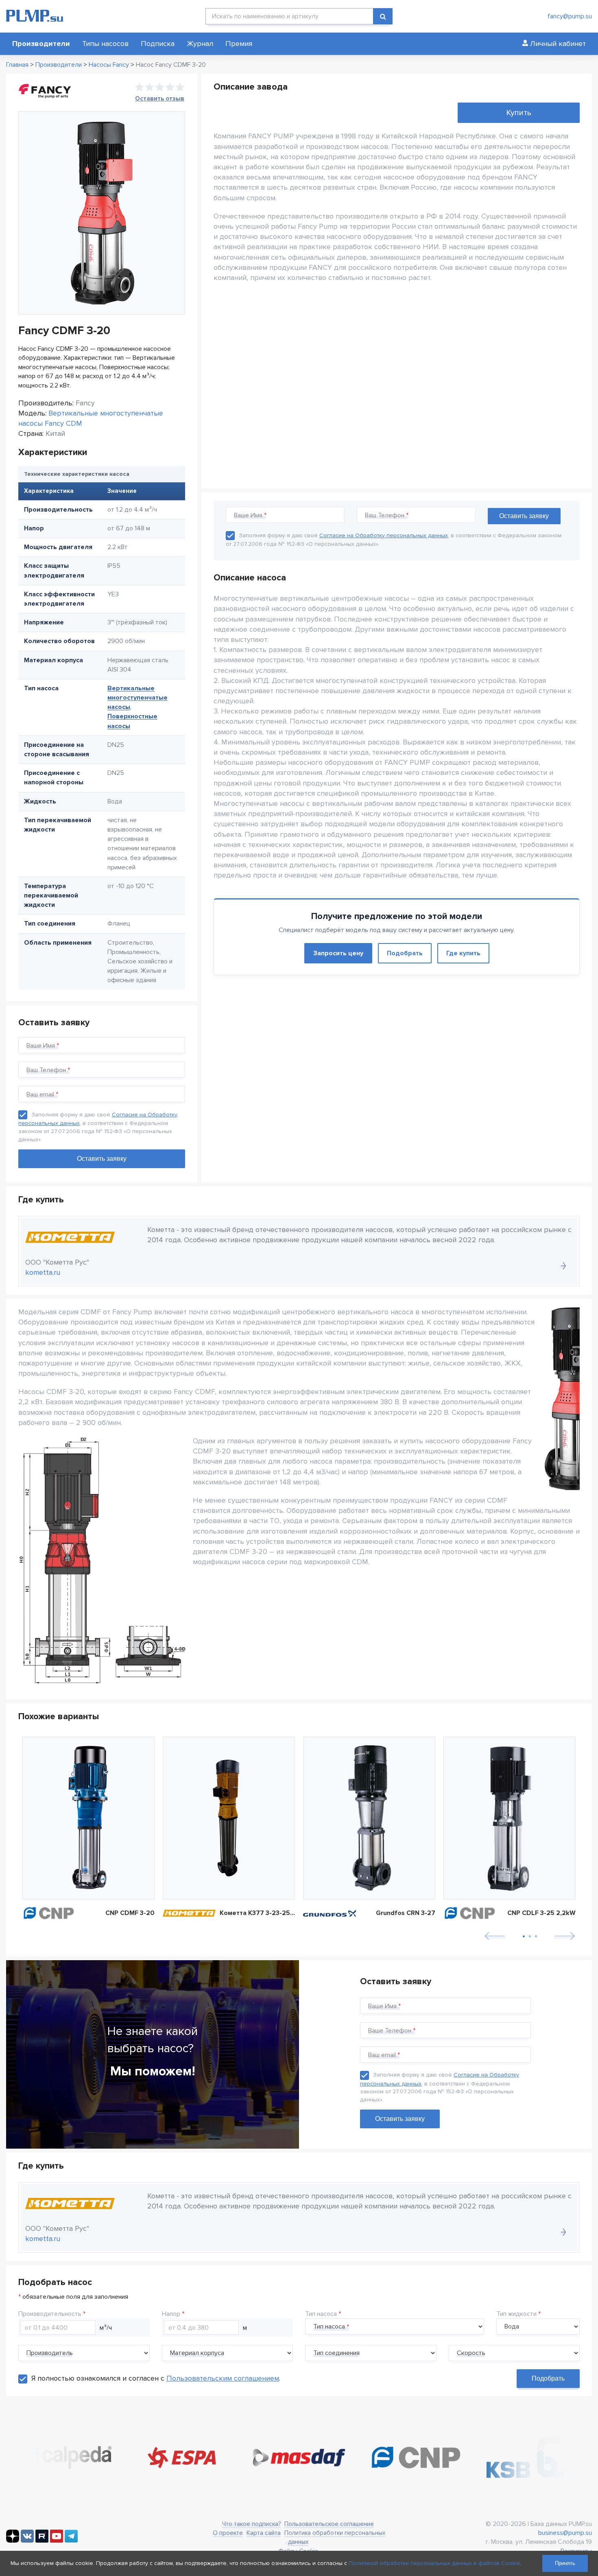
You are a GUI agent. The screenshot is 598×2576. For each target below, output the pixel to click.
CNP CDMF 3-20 (130, 1913)
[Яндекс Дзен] (13, 2541)
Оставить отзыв (160, 98)
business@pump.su (565, 2533)
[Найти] (383, 16)
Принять (565, 2563)
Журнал (200, 44)
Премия (239, 44)
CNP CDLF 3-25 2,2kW (541, 1913)
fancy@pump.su (570, 16)
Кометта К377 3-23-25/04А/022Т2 (257, 1913)
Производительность (50, 2314)
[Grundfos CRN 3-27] (369, 1818)
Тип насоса (321, 2314)
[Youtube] (57, 2541)
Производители (41, 44)
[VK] (27, 2541)
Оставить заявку (400, 2119)
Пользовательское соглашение (329, 2524)
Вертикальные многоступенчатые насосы (137, 698)
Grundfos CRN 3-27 (406, 1913)
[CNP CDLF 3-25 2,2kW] (510, 1818)
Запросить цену (338, 953)
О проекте (228, 2533)
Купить (519, 113)
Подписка (158, 44)
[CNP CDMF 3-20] (88, 1818)
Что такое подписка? (251, 2524)
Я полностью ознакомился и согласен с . (156, 2378)
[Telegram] (71, 2541)
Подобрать (405, 953)
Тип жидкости (516, 2314)
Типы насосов (105, 44)
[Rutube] (42, 2541)
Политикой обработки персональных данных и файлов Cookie (434, 2563)
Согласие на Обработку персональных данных (384, 535)
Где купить (463, 953)
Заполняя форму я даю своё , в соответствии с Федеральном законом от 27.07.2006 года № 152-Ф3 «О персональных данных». (440, 2087)
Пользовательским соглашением (223, 2378)
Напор (171, 2314)
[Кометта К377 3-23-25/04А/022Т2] (229, 1818)
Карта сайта (264, 2533)
